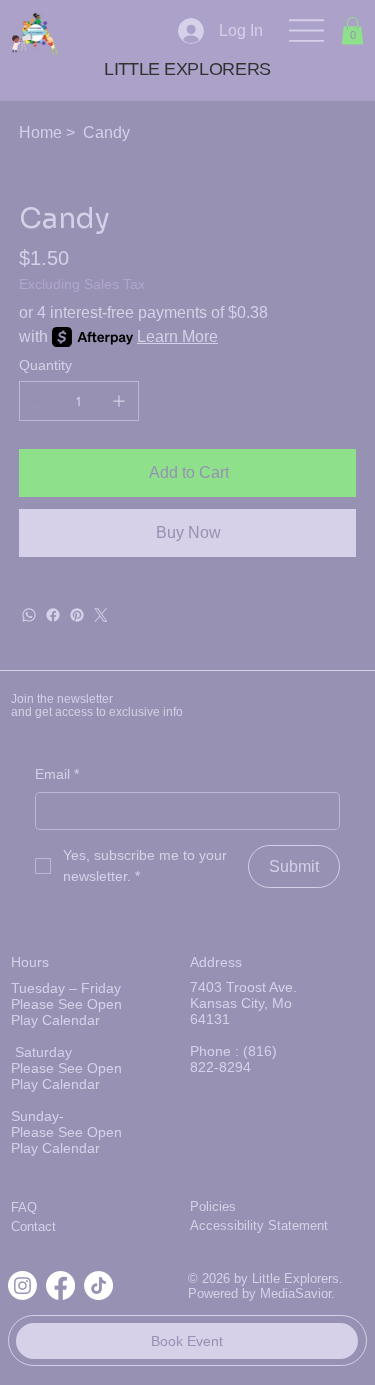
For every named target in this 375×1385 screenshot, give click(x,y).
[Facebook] (53, 615)
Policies (213, 1206)
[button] (352, 30)
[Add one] (119, 401)
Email (57, 774)
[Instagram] (22, 1285)
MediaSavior (295, 1293)
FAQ (24, 1207)
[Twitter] (101, 615)
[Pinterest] (77, 615)
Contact (33, 1226)
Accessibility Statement (259, 1225)
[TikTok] (98, 1285)
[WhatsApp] (29, 615)
